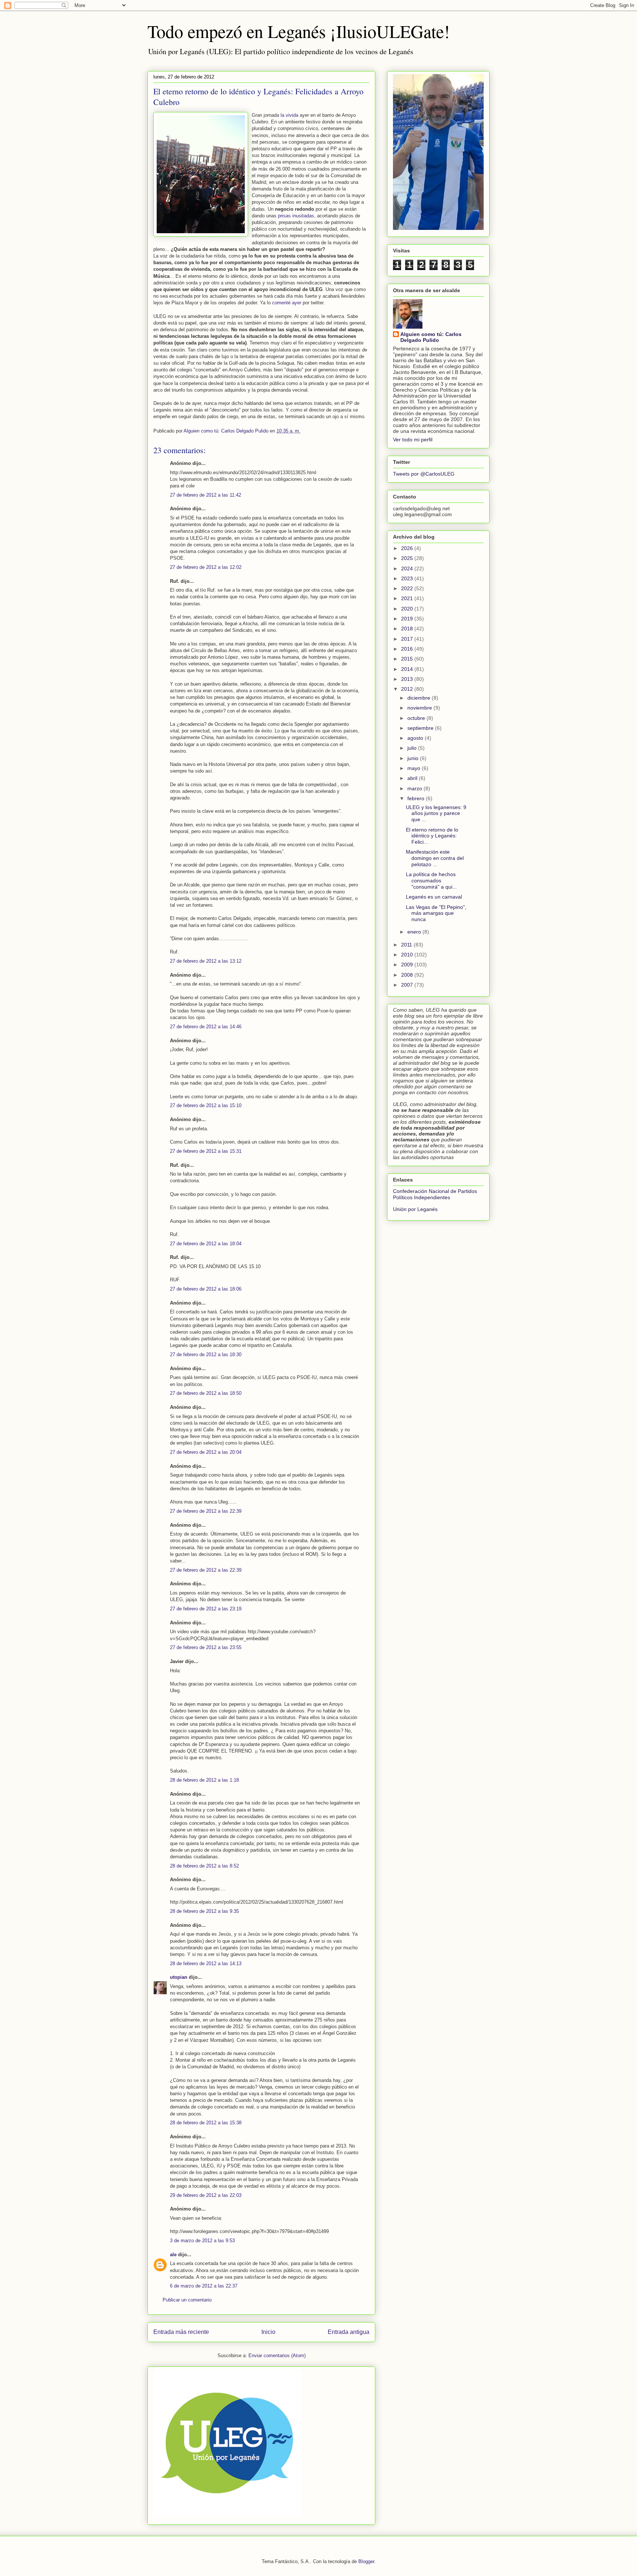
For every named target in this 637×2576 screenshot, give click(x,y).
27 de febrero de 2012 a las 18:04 (206, 1244)
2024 (408, 568)
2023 (408, 578)
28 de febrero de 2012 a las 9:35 (204, 1911)
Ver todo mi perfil (413, 440)
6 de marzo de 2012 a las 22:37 (204, 2286)
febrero (417, 798)
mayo (415, 768)
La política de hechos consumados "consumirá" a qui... (431, 881)
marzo (415, 788)
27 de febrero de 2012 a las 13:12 (206, 961)
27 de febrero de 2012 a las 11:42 (206, 495)
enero (415, 932)
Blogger (366, 2561)
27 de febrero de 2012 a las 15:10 (206, 1105)
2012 (408, 689)
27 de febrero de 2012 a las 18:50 (206, 1393)
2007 (408, 985)
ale (173, 2255)
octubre (417, 718)
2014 (408, 669)
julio (413, 748)
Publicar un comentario (187, 2300)
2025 (408, 558)
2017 (408, 639)
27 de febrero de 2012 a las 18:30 (206, 1354)
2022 (408, 588)
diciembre (420, 698)
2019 (408, 619)
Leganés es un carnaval (434, 897)
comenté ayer (287, 303)
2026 (408, 548)
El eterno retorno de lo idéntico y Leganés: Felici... (432, 836)
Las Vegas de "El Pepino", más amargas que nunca (436, 913)
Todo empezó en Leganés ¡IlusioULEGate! (299, 31)
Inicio (268, 2332)
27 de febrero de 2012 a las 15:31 (206, 1151)
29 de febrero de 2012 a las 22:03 (206, 2195)
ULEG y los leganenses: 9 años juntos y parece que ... (436, 813)
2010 (408, 955)
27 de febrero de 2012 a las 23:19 (206, 1609)
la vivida (290, 115)
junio (414, 758)
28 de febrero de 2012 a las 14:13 (206, 1963)
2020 (408, 609)
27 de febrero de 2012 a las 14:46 (206, 1027)
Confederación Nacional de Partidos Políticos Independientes (435, 1194)
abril (413, 778)
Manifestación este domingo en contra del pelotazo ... (435, 858)
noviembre (420, 708)
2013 (408, 679)
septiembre (421, 728)
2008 (408, 975)
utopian (179, 1977)
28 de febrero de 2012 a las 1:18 (204, 1780)
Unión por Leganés (415, 1209)
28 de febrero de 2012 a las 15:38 (206, 2123)
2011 (407, 945)
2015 (408, 659)
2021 (408, 598)
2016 (408, 649)
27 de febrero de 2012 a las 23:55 (206, 1647)
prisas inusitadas (296, 216)
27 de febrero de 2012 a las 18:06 (206, 1289)
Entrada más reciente (181, 2332)
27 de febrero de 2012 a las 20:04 (206, 1452)
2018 (408, 629)
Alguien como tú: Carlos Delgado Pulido (431, 337)
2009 (408, 965)
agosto (416, 738)
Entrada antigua (349, 2332)
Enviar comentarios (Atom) (277, 2355)
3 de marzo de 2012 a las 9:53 (202, 2241)
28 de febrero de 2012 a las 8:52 (204, 1866)
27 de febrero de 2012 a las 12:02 (206, 567)
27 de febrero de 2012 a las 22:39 (206, 1511)
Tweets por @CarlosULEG (424, 474)
